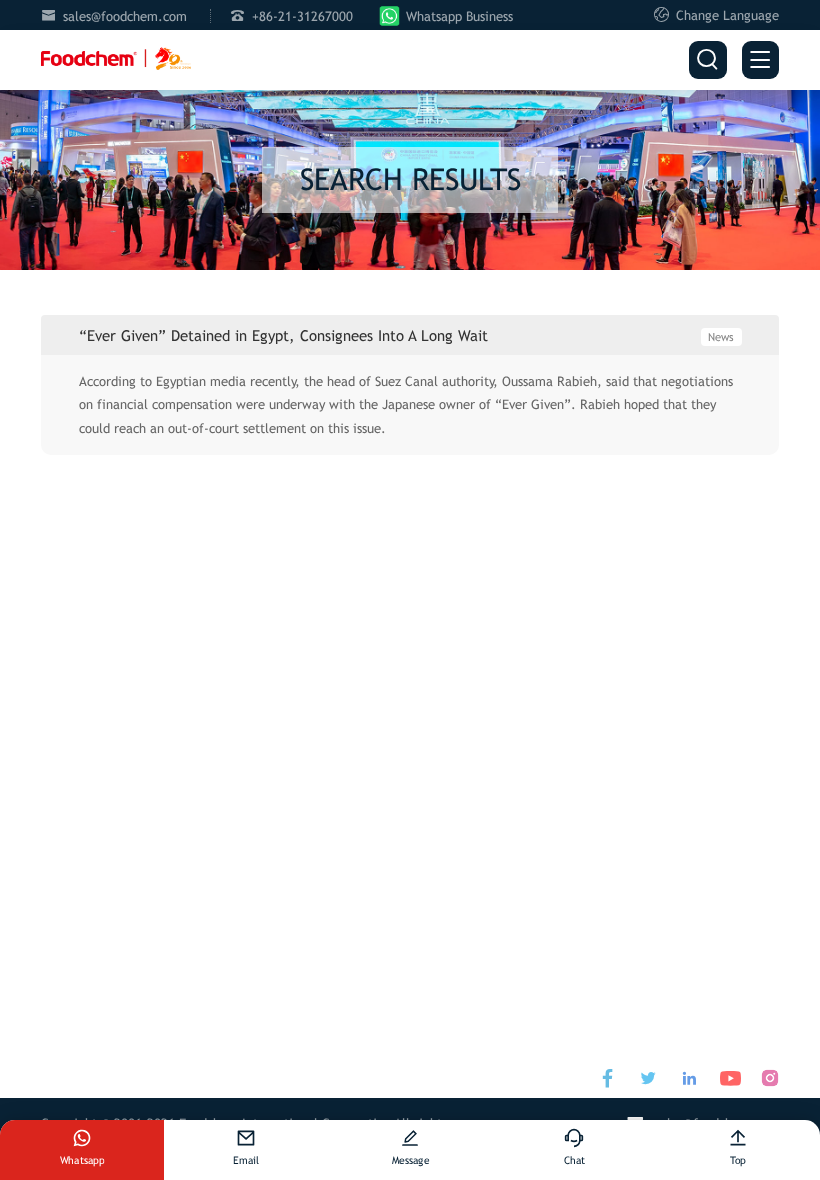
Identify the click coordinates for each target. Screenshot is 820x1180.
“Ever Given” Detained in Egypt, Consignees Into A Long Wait (283, 335)
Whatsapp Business (459, 16)
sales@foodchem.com (125, 16)
